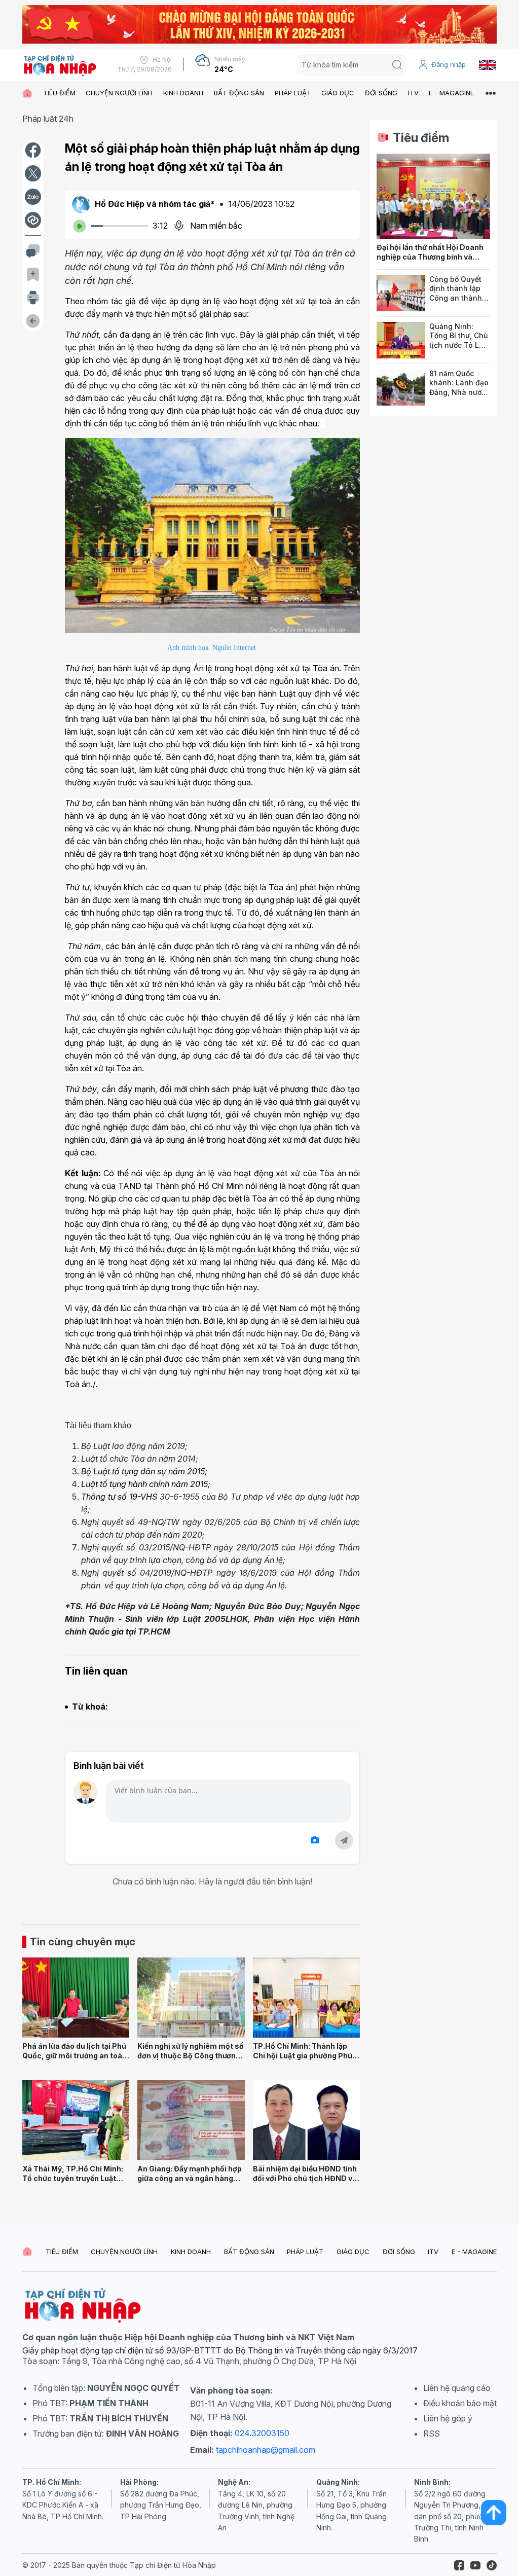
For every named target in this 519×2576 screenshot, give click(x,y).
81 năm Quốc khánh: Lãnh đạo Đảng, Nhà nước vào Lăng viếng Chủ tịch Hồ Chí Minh (459, 397)
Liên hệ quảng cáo (457, 2388)
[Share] (33, 220)
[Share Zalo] (33, 197)
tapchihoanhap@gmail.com (266, 2450)
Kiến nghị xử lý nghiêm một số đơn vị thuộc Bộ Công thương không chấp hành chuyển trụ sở (191, 2060)
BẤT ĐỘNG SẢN (239, 93)
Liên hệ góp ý (448, 2418)
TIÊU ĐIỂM (59, 93)
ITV (413, 93)
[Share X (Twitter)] (33, 173)
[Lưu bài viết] (33, 274)
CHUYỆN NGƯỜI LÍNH (119, 93)
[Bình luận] (33, 251)
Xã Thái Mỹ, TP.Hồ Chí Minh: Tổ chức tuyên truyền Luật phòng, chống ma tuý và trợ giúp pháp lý (73, 2183)
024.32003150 (262, 2433)
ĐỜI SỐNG (381, 93)
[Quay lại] (33, 321)
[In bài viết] (33, 298)
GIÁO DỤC (338, 93)
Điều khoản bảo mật (460, 2403)
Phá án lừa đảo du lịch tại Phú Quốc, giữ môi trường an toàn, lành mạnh (76, 2055)
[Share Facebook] (33, 150)
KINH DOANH (183, 93)
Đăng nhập (449, 64)
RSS (432, 2434)
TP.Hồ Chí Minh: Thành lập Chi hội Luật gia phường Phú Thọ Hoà (303, 2055)
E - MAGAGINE (451, 93)
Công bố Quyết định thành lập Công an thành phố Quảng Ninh (458, 293)
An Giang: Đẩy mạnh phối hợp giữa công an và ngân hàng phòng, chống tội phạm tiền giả (190, 2183)
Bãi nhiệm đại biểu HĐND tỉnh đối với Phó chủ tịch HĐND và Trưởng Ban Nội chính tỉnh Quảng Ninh (305, 2183)
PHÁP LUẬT (293, 93)
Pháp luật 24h (48, 119)
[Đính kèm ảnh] (315, 1840)
